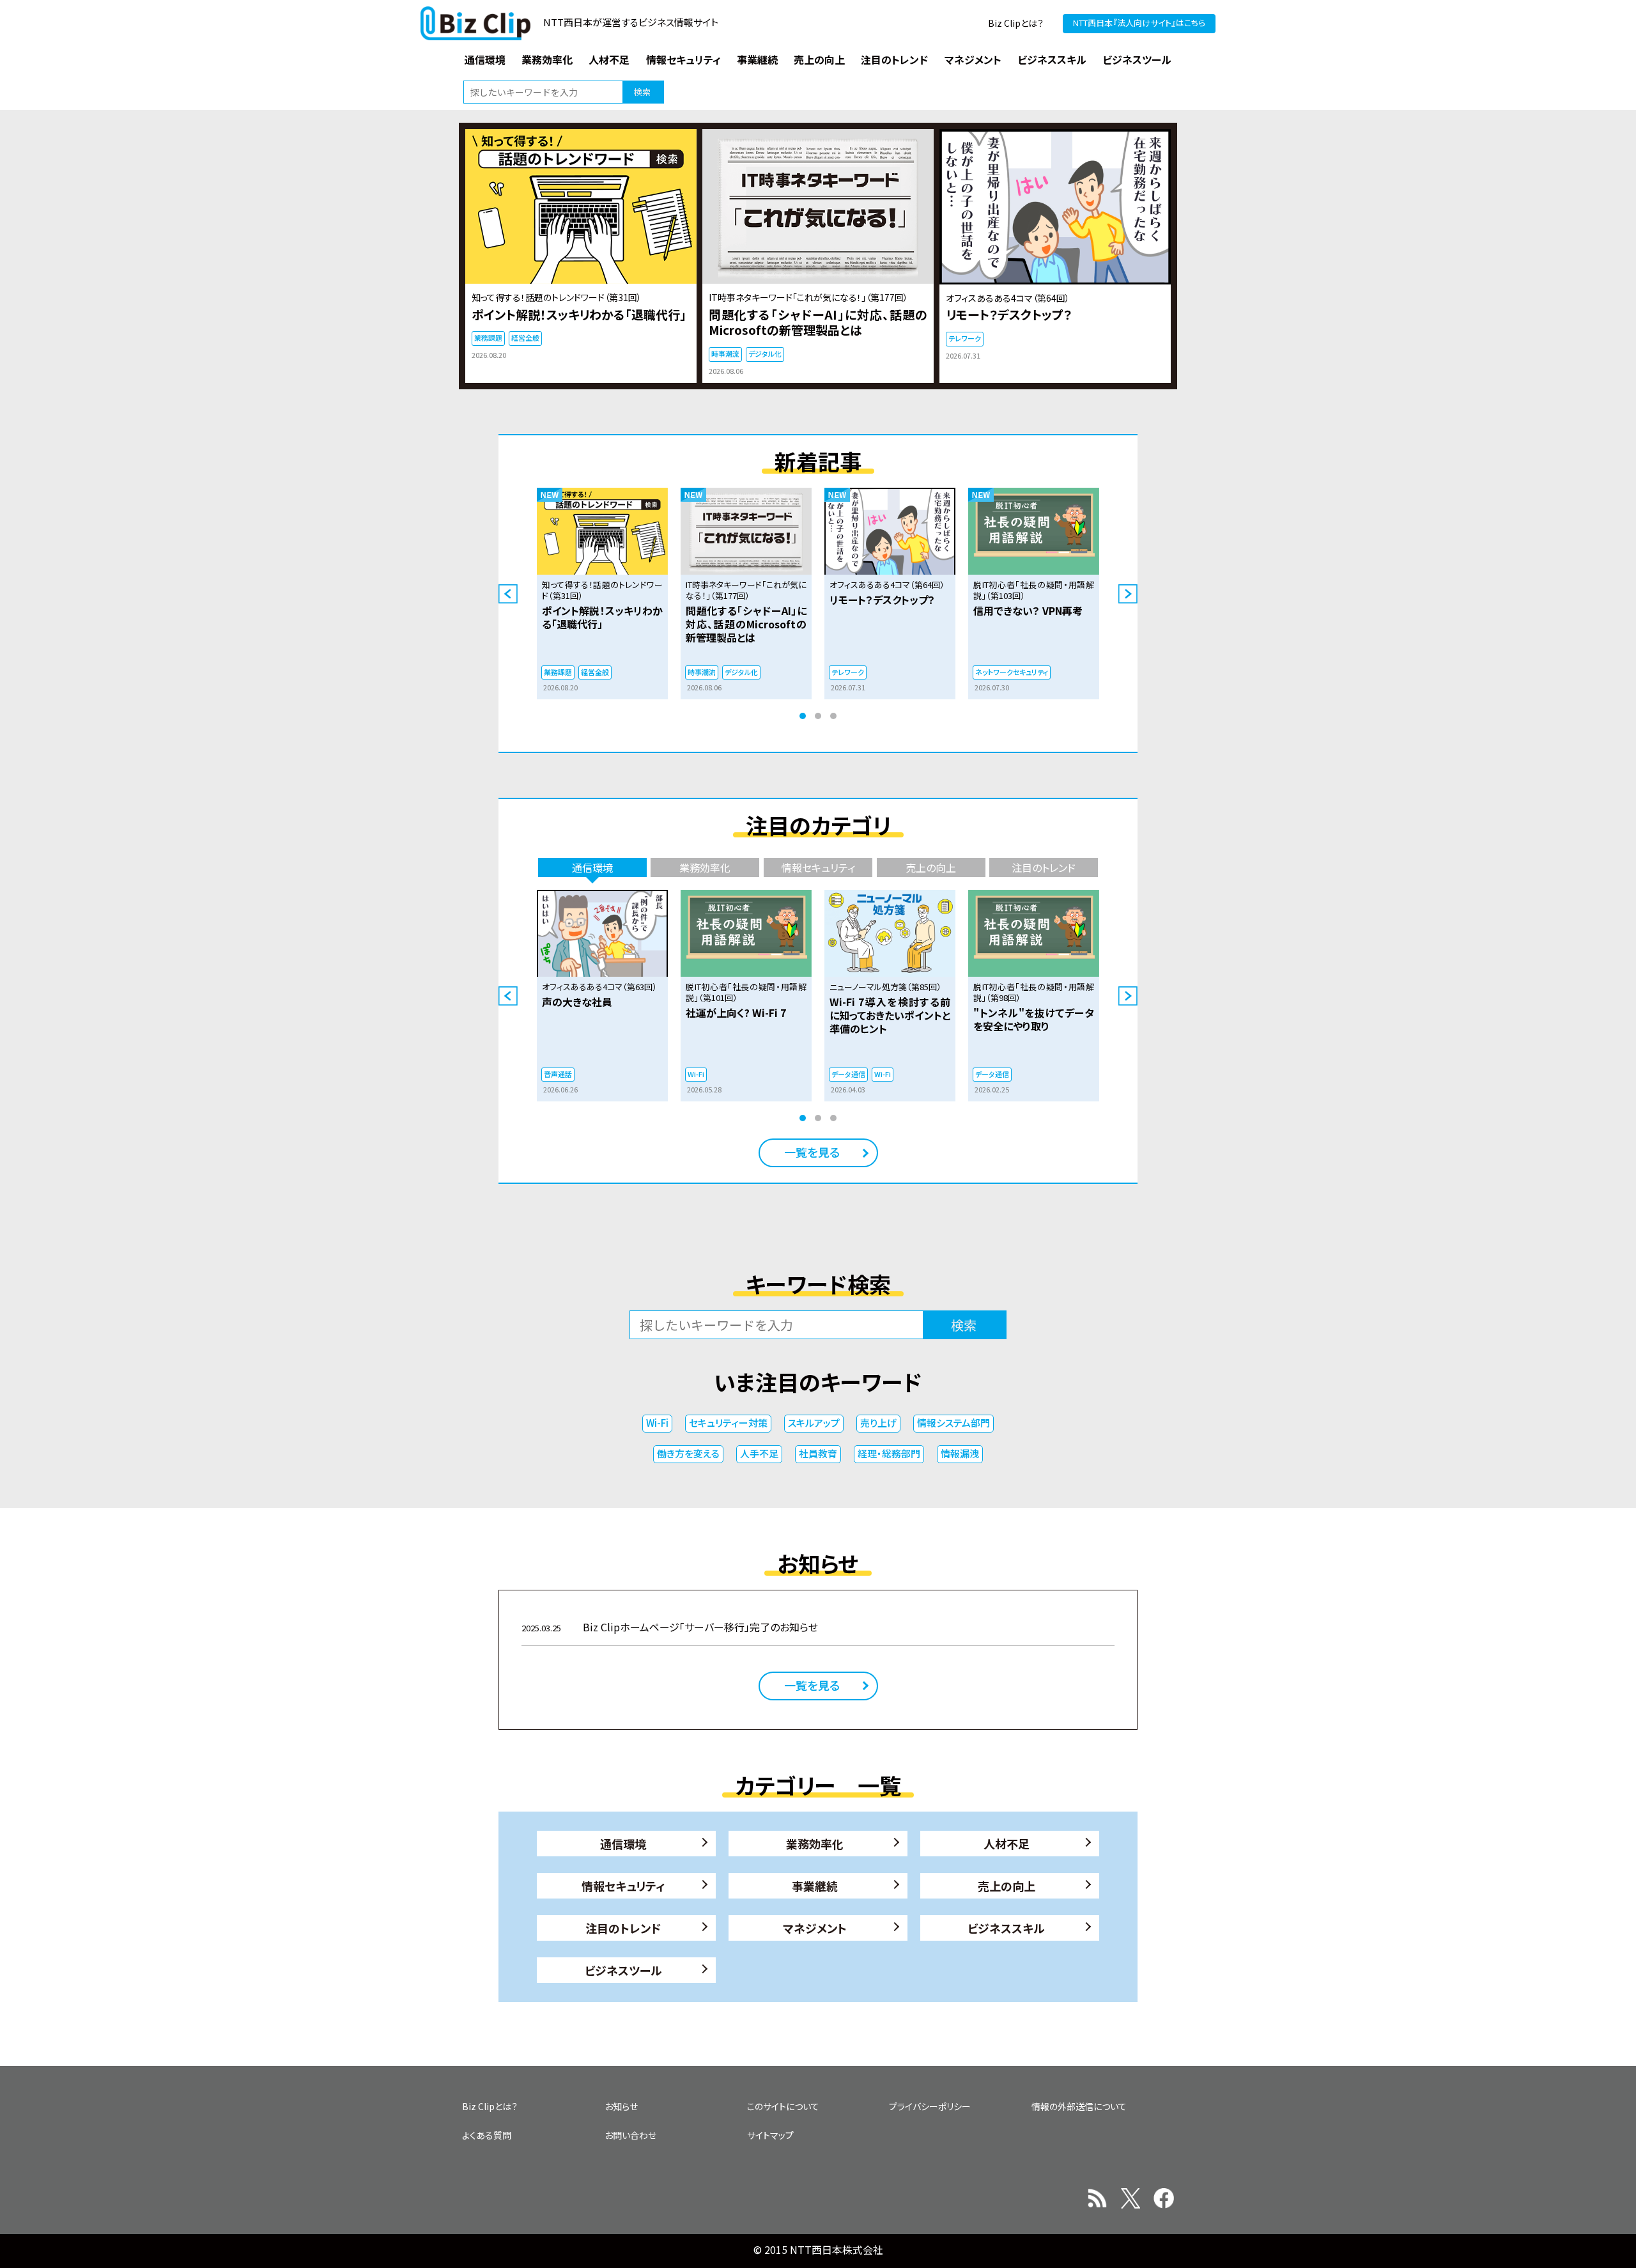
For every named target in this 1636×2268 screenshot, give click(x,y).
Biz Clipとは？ (1016, 23)
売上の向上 (1007, 1886)
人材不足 (1007, 1844)
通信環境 (623, 1844)
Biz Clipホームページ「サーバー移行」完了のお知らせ (670, 1627)
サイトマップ (770, 2135)
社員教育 (818, 1453)
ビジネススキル (1006, 1928)
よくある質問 (487, 2135)
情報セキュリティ (623, 1886)
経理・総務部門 (889, 1453)
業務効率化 (815, 1844)
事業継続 (815, 1886)
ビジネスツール (623, 1970)
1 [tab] (803, 716)
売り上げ (878, 1423)
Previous (508, 594)
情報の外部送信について (1079, 2106)
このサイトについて (783, 2106)
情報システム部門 (953, 1423)
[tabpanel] (602, 594)
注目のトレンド (623, 1928)
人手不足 (759, 1453)
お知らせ (621, 2106)
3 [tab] (833, 716)
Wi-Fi (657, 1423)
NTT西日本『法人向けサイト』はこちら (1139, 23)
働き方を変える (688, 1453)
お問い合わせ (630, 2135)
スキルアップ (814, 1423)
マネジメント (815, 1928)
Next (1128, 594)
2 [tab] (818, 716)
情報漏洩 (960, 1453)
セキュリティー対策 (728, 1423)
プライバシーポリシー (930, 2106)
